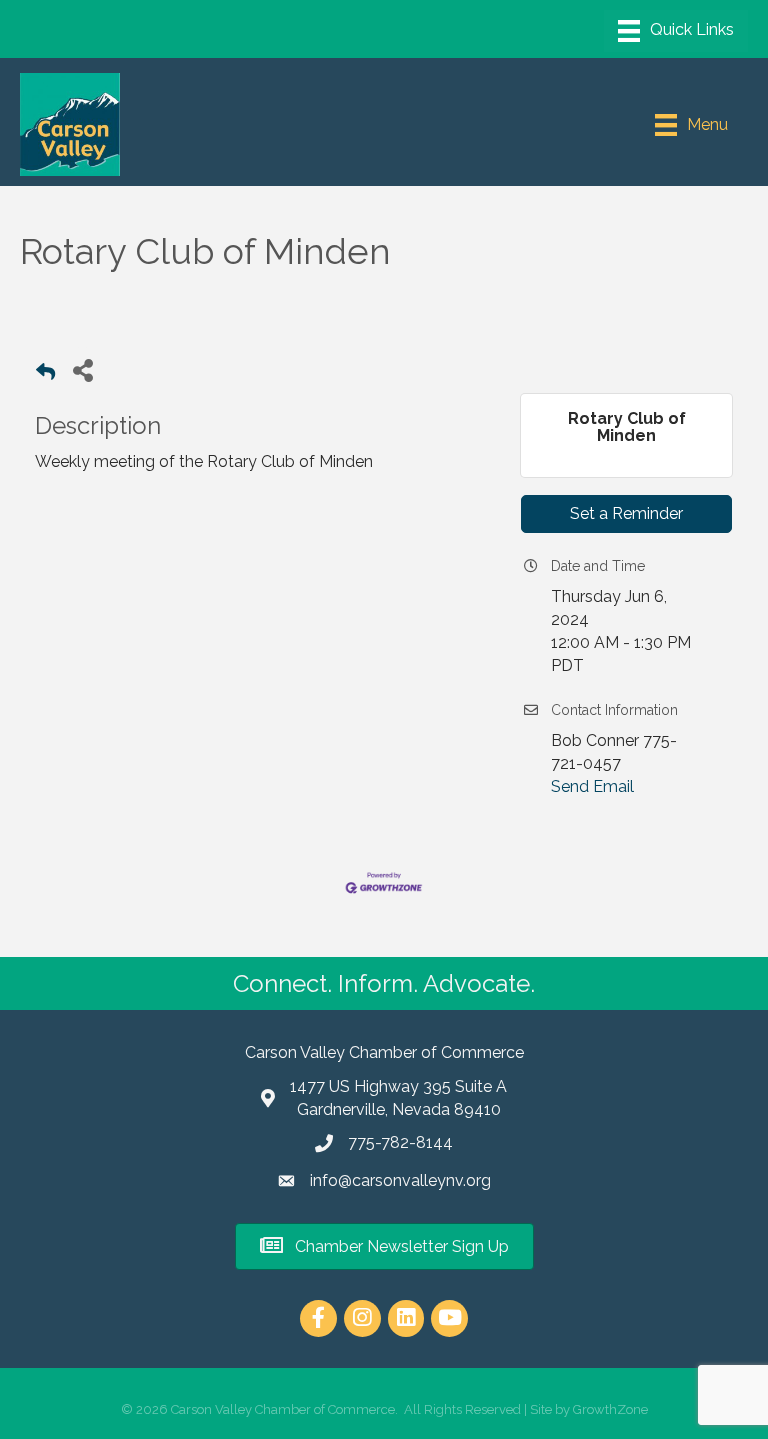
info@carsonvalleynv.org (400, 1180)
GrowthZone (610, 1409)
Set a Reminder (626, 513)
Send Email (592, 786)
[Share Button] (82, 369)
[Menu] (676, 31)
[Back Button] (45, 375)
